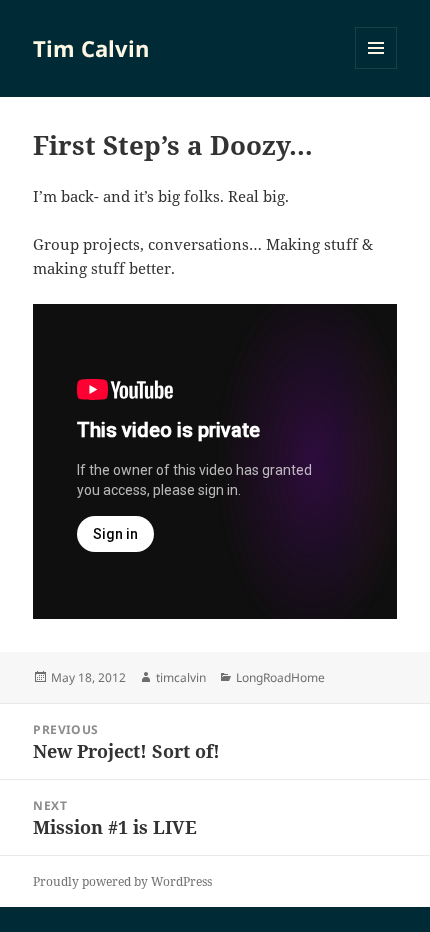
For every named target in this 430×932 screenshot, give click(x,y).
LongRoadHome (280, 677)
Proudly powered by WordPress (122, 881)
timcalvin (181, 677)
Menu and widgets (376, 68)
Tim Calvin (91, 48)
